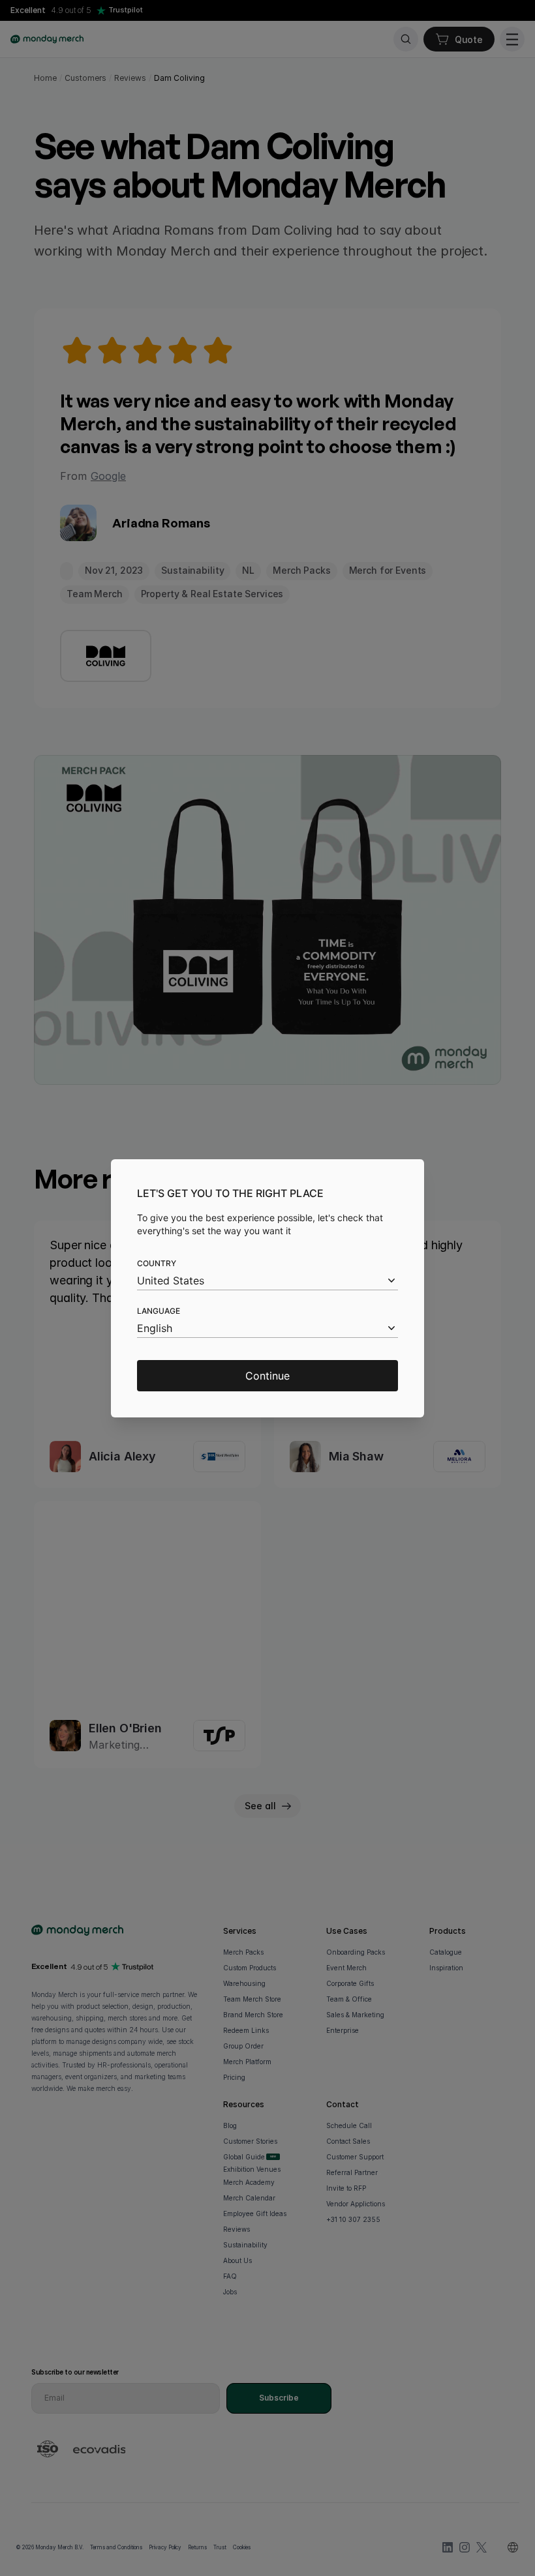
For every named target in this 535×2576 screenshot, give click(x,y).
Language (159, 1311)
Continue (267, 1376)
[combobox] (267, 1281)
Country (157, 1263)
